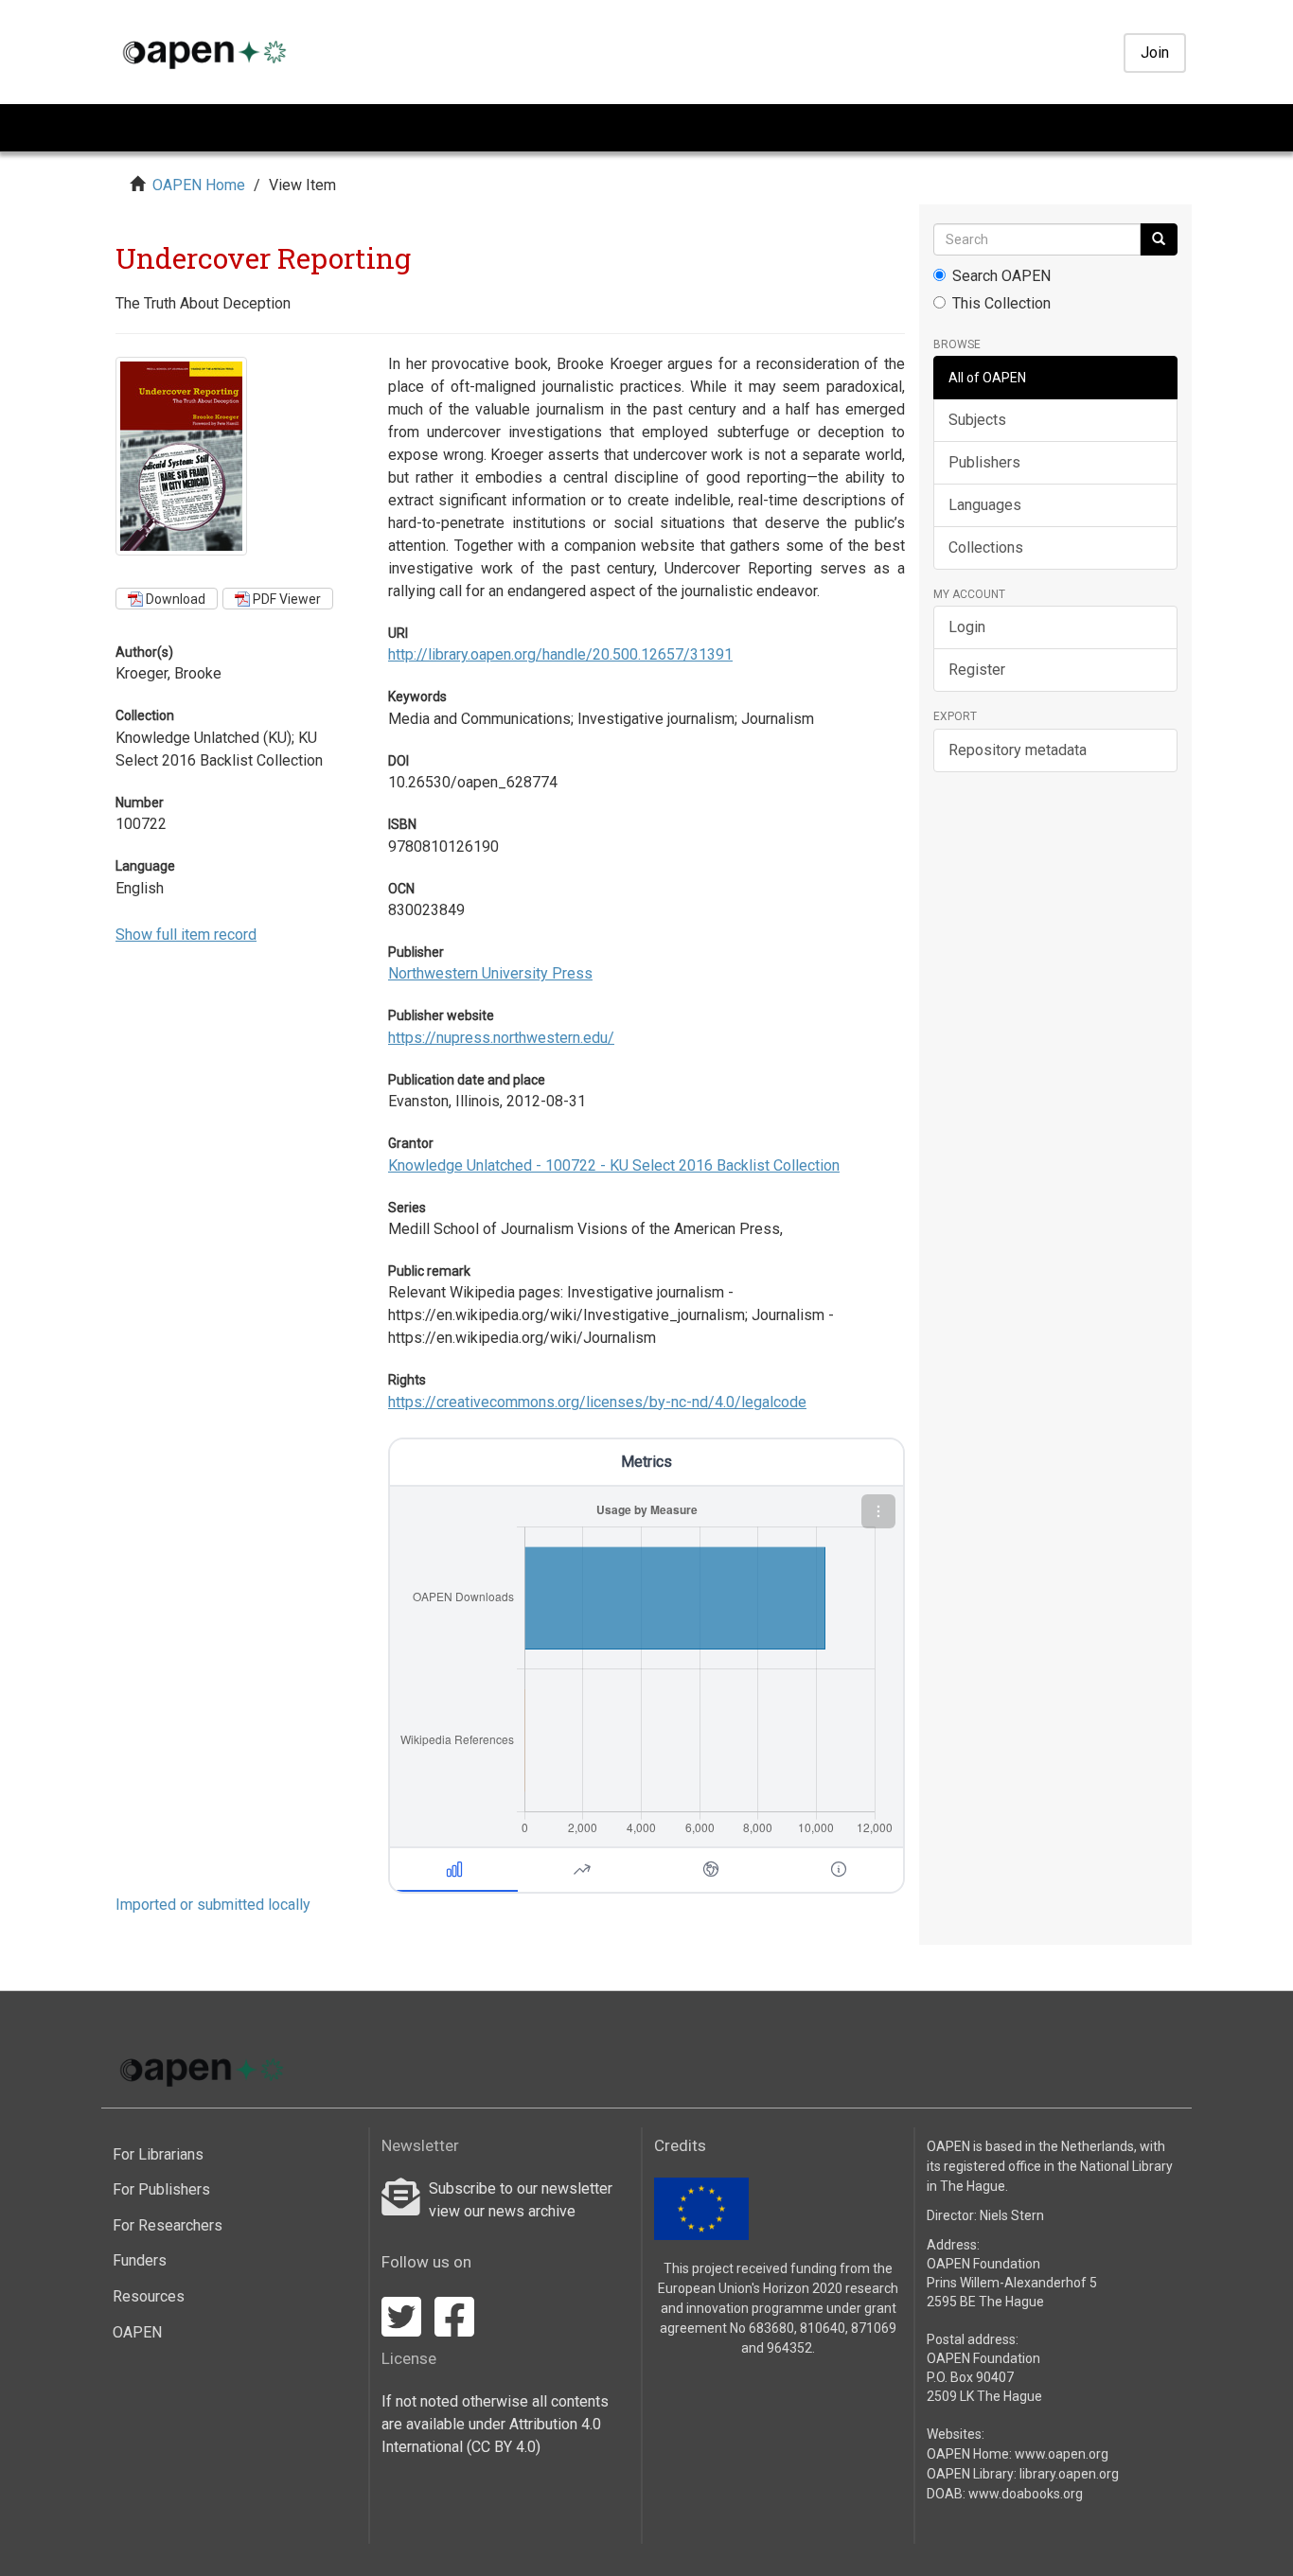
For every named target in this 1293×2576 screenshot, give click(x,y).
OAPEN (137, 2332)
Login (967, 627)
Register (977, 670)
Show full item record (186, 935)
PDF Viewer (285, 599)
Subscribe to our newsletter (521, 2188)
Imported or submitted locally (213, 1905)
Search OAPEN (1001, 276)
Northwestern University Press (490, 973)
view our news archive (502, 2211)
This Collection (1001, 303)
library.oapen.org (1069, 2474)
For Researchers (168, 2225)
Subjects (977, 420)
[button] (878, 1511)
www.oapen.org (1062, 2454)
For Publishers (161, 2189)
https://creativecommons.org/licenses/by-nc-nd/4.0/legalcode (597, 1402)
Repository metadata (1018, 750)
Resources (149, 2296)
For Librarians (158, 2154)
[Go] (1159, 239)
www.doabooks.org (1026, 2494)
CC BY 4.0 (504, 2447)
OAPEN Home (199, 185)
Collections (986, 547)
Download (174, 599)
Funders (140, 2260)
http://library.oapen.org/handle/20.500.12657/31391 (560, 654)
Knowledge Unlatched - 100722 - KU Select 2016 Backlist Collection (614, 1165)
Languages (985, 505)
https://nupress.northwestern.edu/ (501, 1038)
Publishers (984, 462)
